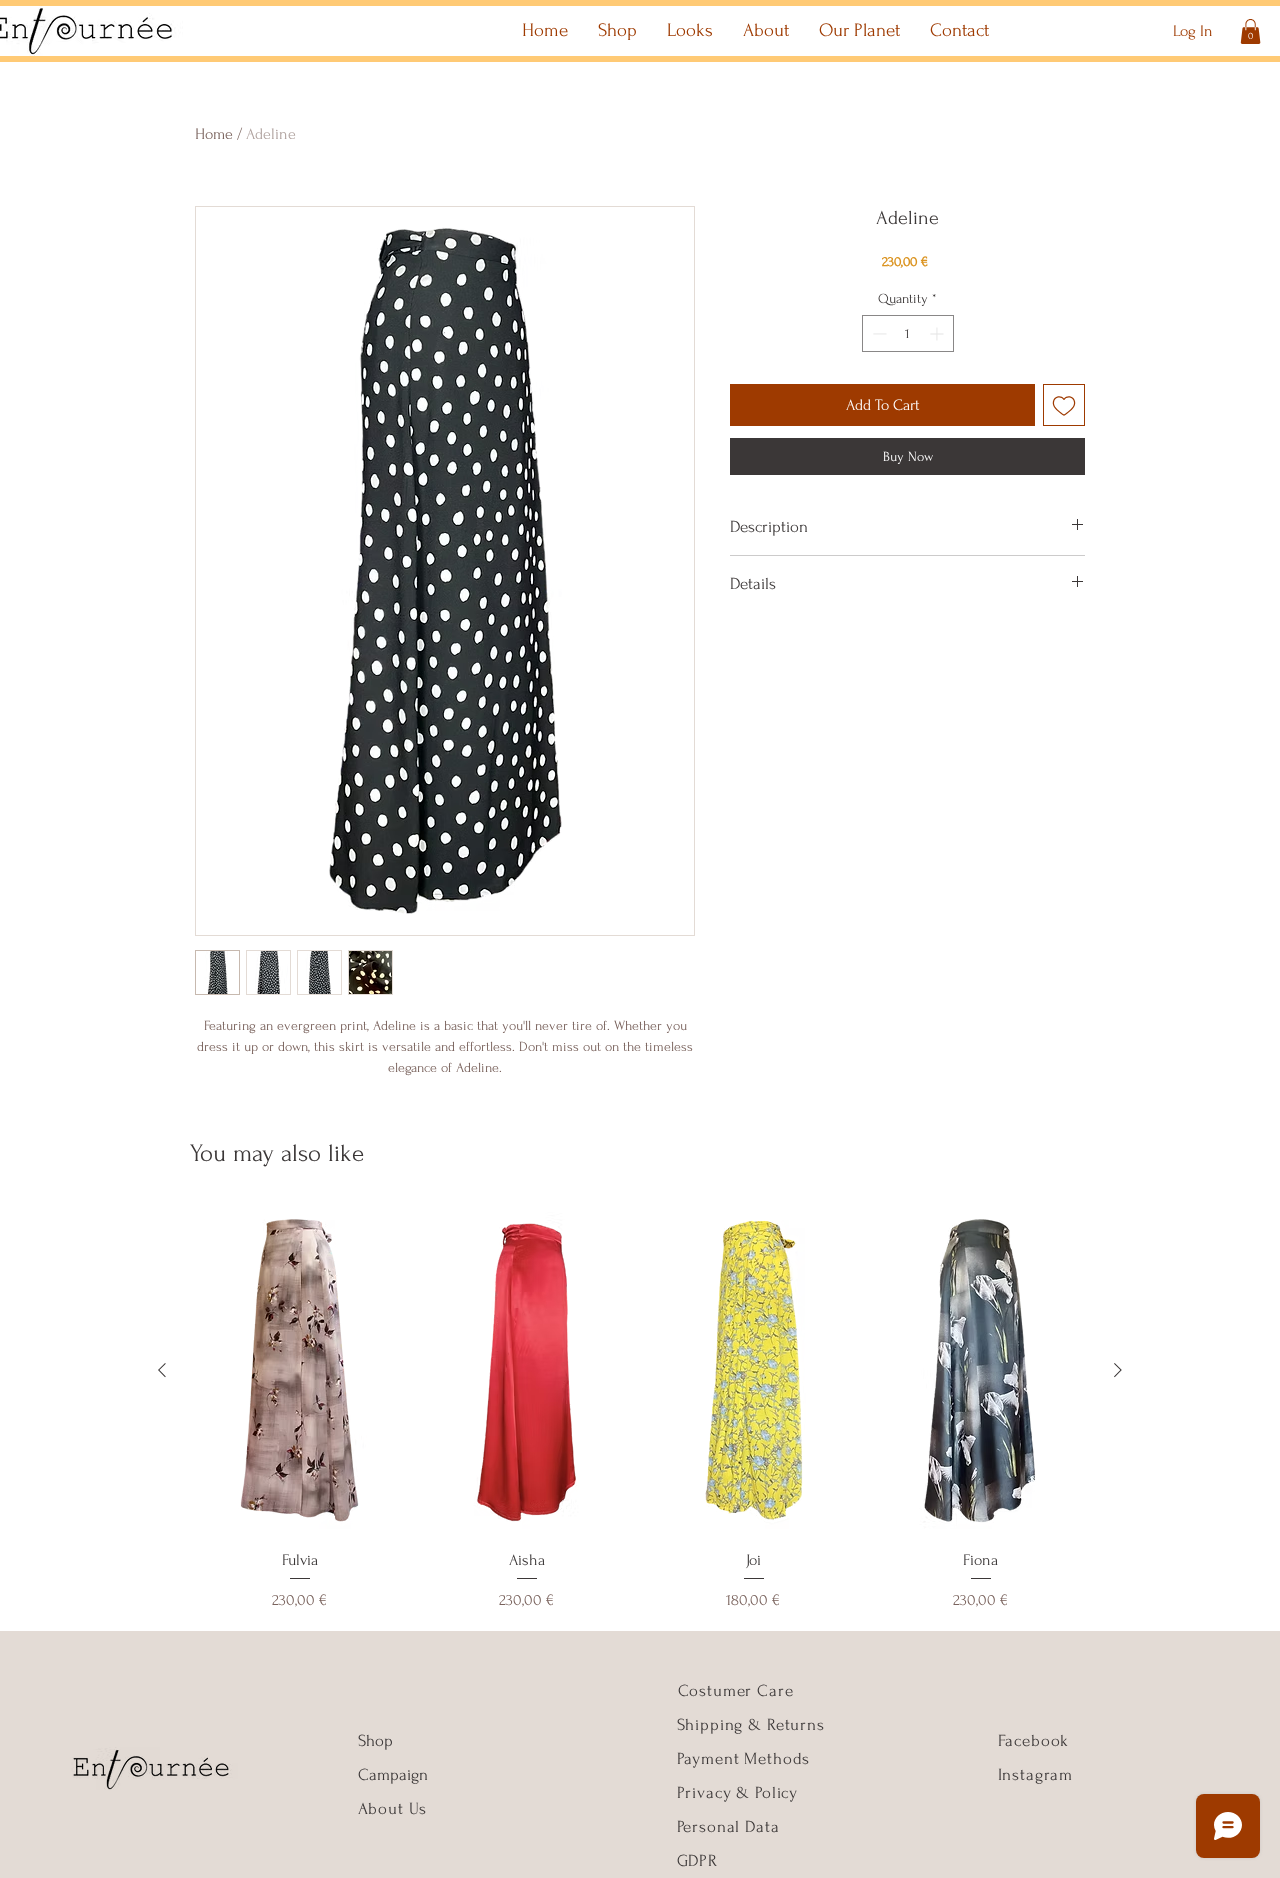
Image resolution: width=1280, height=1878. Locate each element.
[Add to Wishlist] (1064, 405)
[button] (1250, 31)
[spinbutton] (908, 333)
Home (214, 134)
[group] (640, 1410)
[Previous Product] (162, 1370)
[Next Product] (1118, 1370)
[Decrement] (877, 333)
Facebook (1034, 1740)
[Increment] (938, 333)
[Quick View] (299, 1371)
